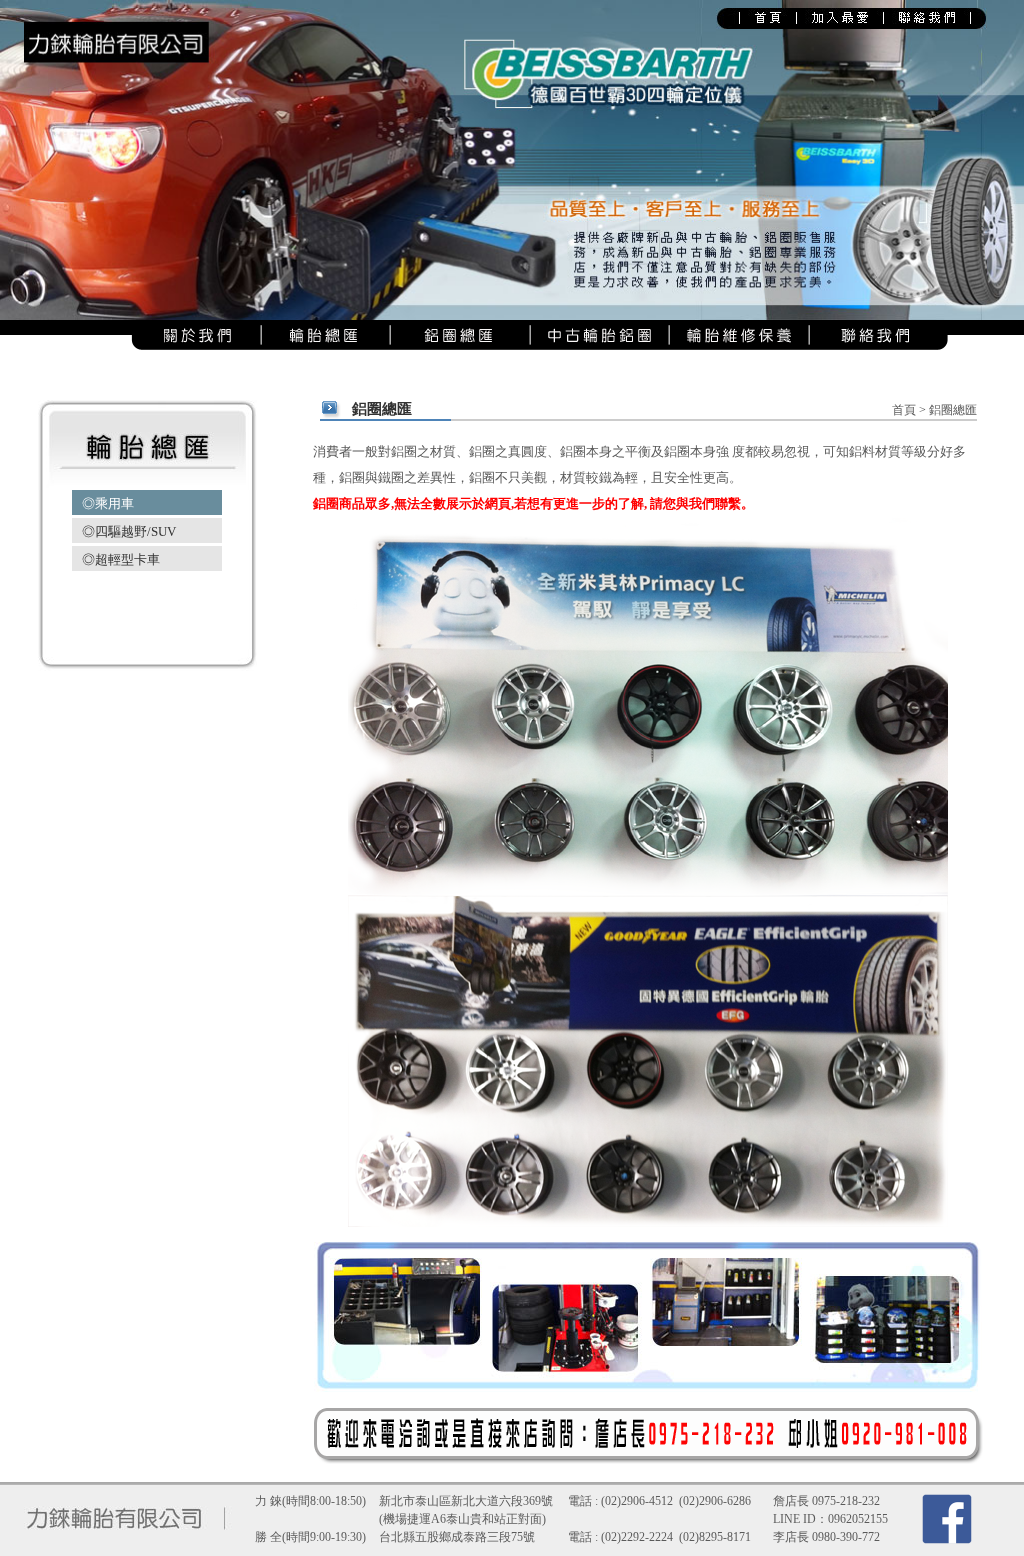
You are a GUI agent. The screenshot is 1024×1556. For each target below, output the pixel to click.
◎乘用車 (108, 503)
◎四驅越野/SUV (129, 531)
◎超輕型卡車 (121, 559)
